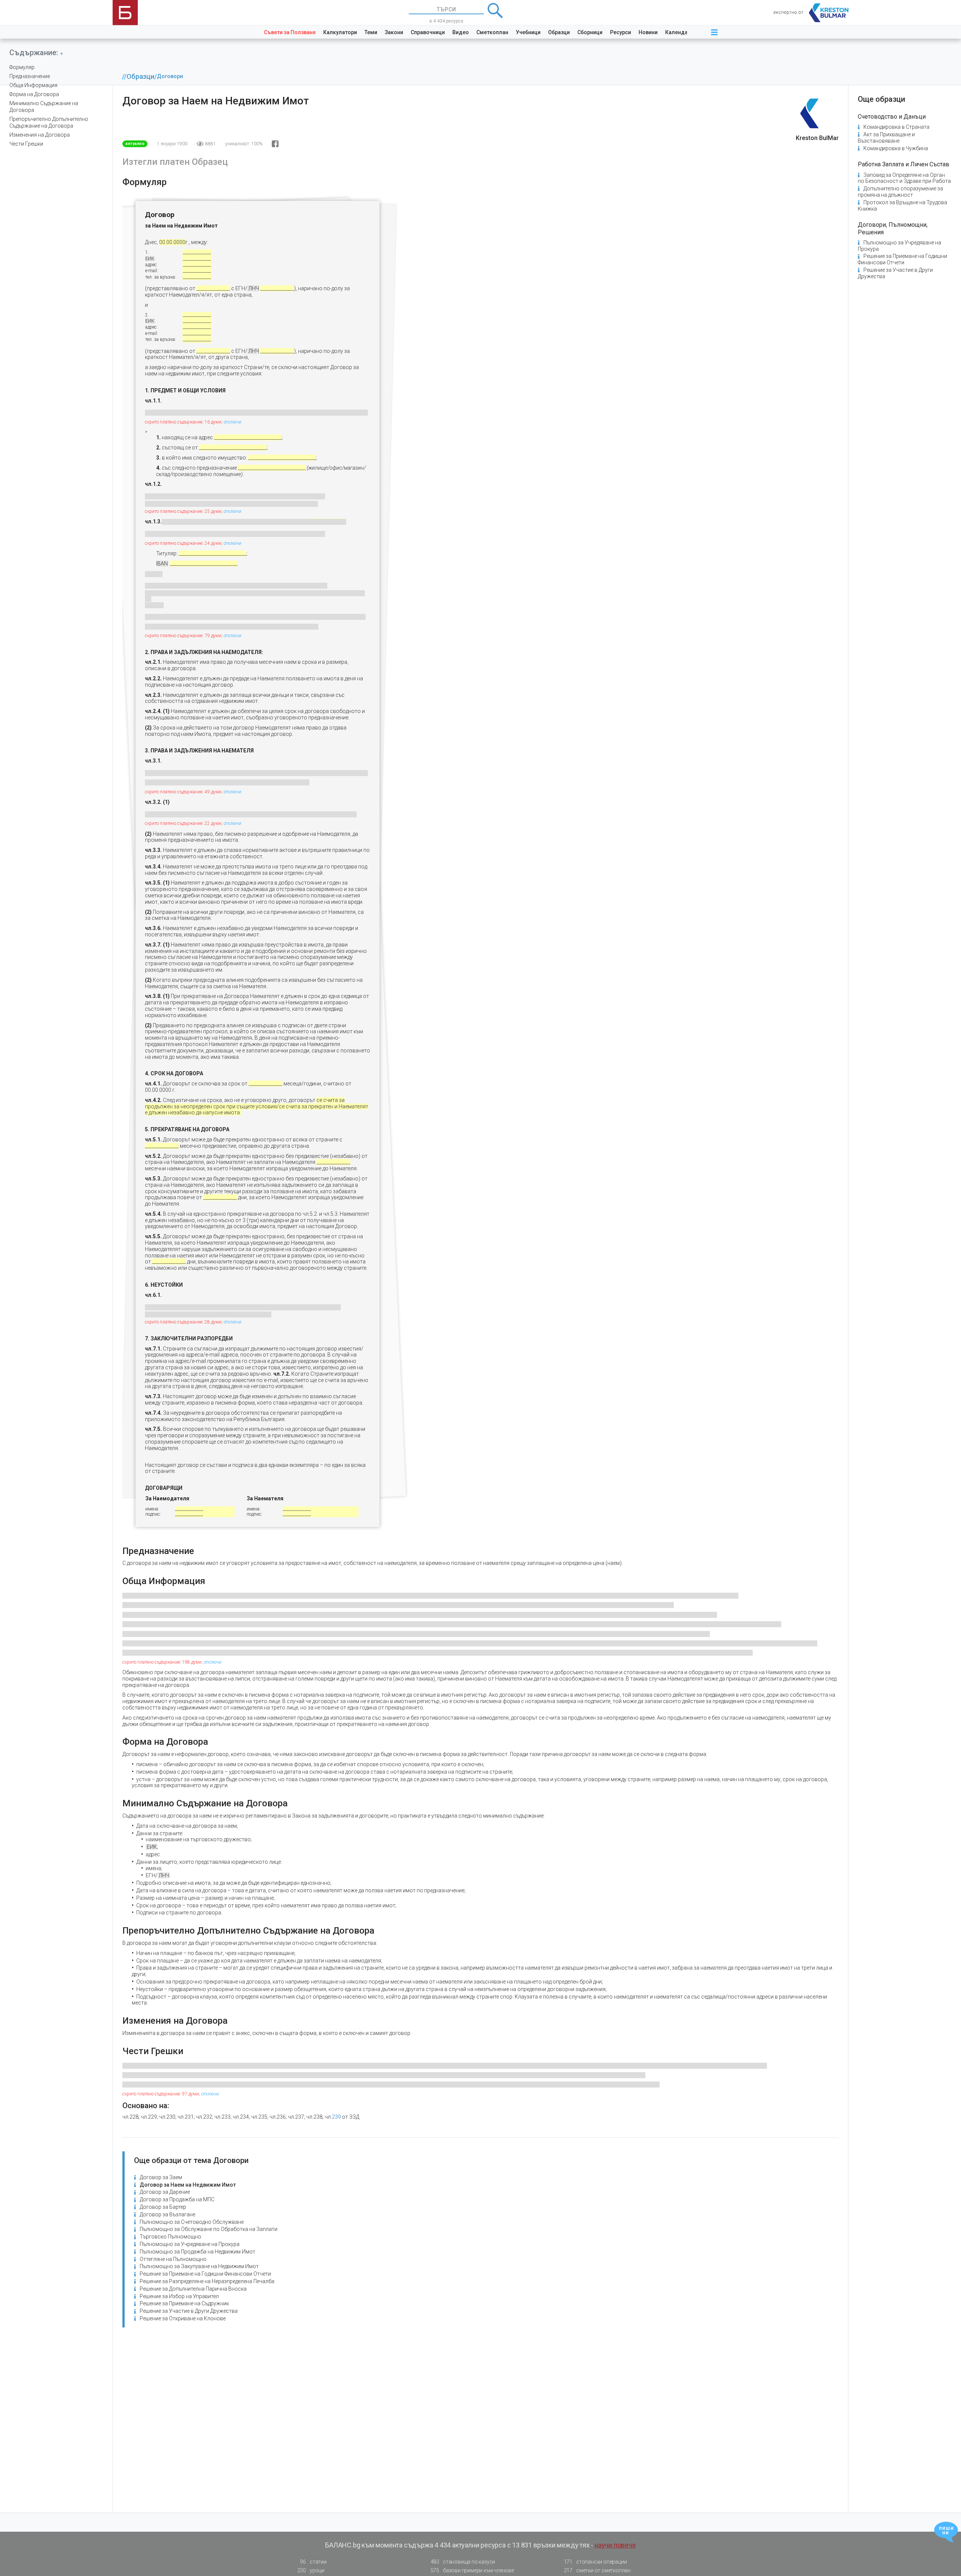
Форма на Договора (34, 94)
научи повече (615, 2545)
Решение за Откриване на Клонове (183, 2318)
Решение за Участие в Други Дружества (189, 2311)
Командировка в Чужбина (896, 148)
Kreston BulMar (817, 138)
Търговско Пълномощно (170, 2237)
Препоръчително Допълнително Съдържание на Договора (49, 122)
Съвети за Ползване (290, 32)
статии (313, 2562)
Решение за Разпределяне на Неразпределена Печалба (207, 2281)
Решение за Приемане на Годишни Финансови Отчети (205, 2274)
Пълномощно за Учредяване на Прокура (190, 2244)
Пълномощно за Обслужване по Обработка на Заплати (209, 2229)
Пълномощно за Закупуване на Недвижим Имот (199, 2266)
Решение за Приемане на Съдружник (184, 2303)
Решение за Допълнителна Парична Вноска (193, 2289)
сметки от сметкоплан (597, 2570)
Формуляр (22, 67)
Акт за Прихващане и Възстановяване (886, 138)
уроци (311, 2570)
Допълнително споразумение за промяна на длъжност (900, 192)
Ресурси (621, 32)
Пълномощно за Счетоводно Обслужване (192, 2222)
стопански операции (595, 2562)
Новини (648, 32)
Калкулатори (340, 32)
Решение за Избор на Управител (179, 2296)
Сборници (590, 32)
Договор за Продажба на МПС (177, 2199)
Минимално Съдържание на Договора (44, 107)
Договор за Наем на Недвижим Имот (188, 2185)
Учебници (528, 32)
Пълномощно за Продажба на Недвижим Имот (197, 2252)
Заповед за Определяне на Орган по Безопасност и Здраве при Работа (904, 178)
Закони (394, 32)
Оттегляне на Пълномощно (173, 2259)
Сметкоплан (492, 32)
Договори (170, 76)
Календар (678, 32)
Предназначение (30, 76)
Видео (461, 32)
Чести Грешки (26, 144)
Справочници (428, 32)
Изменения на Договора (40, 135)
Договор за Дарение (165, 2192)
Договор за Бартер (163, 2207)
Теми (371, 32)
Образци (559, 32)
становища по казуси (463, 2562)
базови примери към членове (472, 2570)
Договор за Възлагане (167, 2214)
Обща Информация (33, 85)
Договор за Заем (161, 2177)
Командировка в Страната (896, 127)
